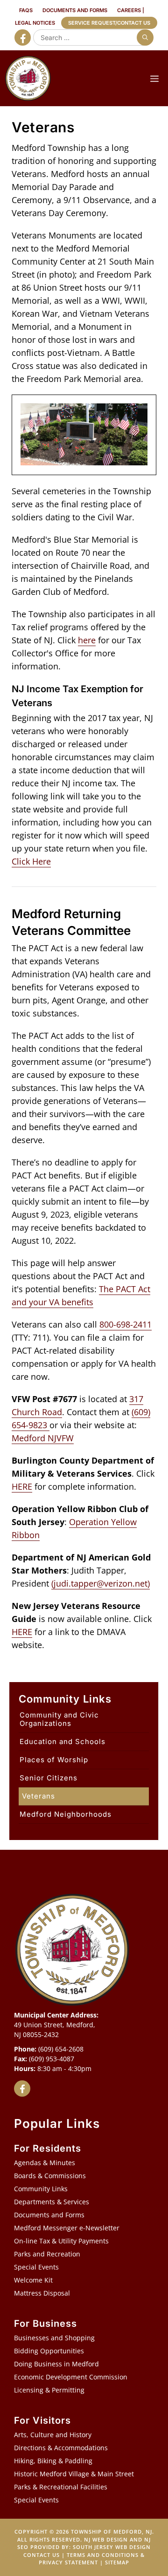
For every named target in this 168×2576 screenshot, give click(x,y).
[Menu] (154, 78)
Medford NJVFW (43, 1438)
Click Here (31, 861)
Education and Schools (63, 1741)
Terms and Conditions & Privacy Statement (92, 2559)
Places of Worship (54, 1760)
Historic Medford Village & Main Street (74, 2474)
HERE (22, 1486)
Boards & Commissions (50, 2176)
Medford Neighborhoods (66, 1814)
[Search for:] (91, 37)
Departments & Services (52, 2202)
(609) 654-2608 (61, 2049)
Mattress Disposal (42, 2293)
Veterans (38, 1796)
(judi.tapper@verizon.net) (101, 1583)
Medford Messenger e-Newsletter (67, 2228)
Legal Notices (35, 23)
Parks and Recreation (47, 2254)
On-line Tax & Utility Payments (61, 2241)
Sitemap (117, 2562)
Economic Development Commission (71, 2377)
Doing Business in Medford (56, 2364)
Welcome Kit (33, 2280)
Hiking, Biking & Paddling (53, 2461)
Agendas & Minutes (45, 2163)
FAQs (26, 10)
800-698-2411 (126, 1324)
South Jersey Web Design (112, 2547)
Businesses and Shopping (54, 2338)
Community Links (41, 2189)
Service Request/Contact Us (109, 23)
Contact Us (42, 2555)
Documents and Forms (75, 10)
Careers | (131, 10)
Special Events (36, 2267)
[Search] (145, 37)
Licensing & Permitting (49, 2390)
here (87, 640)
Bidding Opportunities (49, 2351)
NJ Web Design (106, 2539)
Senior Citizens (49, 1778)
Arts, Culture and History (53, 2435)
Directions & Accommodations (61, 2448)
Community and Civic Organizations (59, 1719)
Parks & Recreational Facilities (61, 2487)
